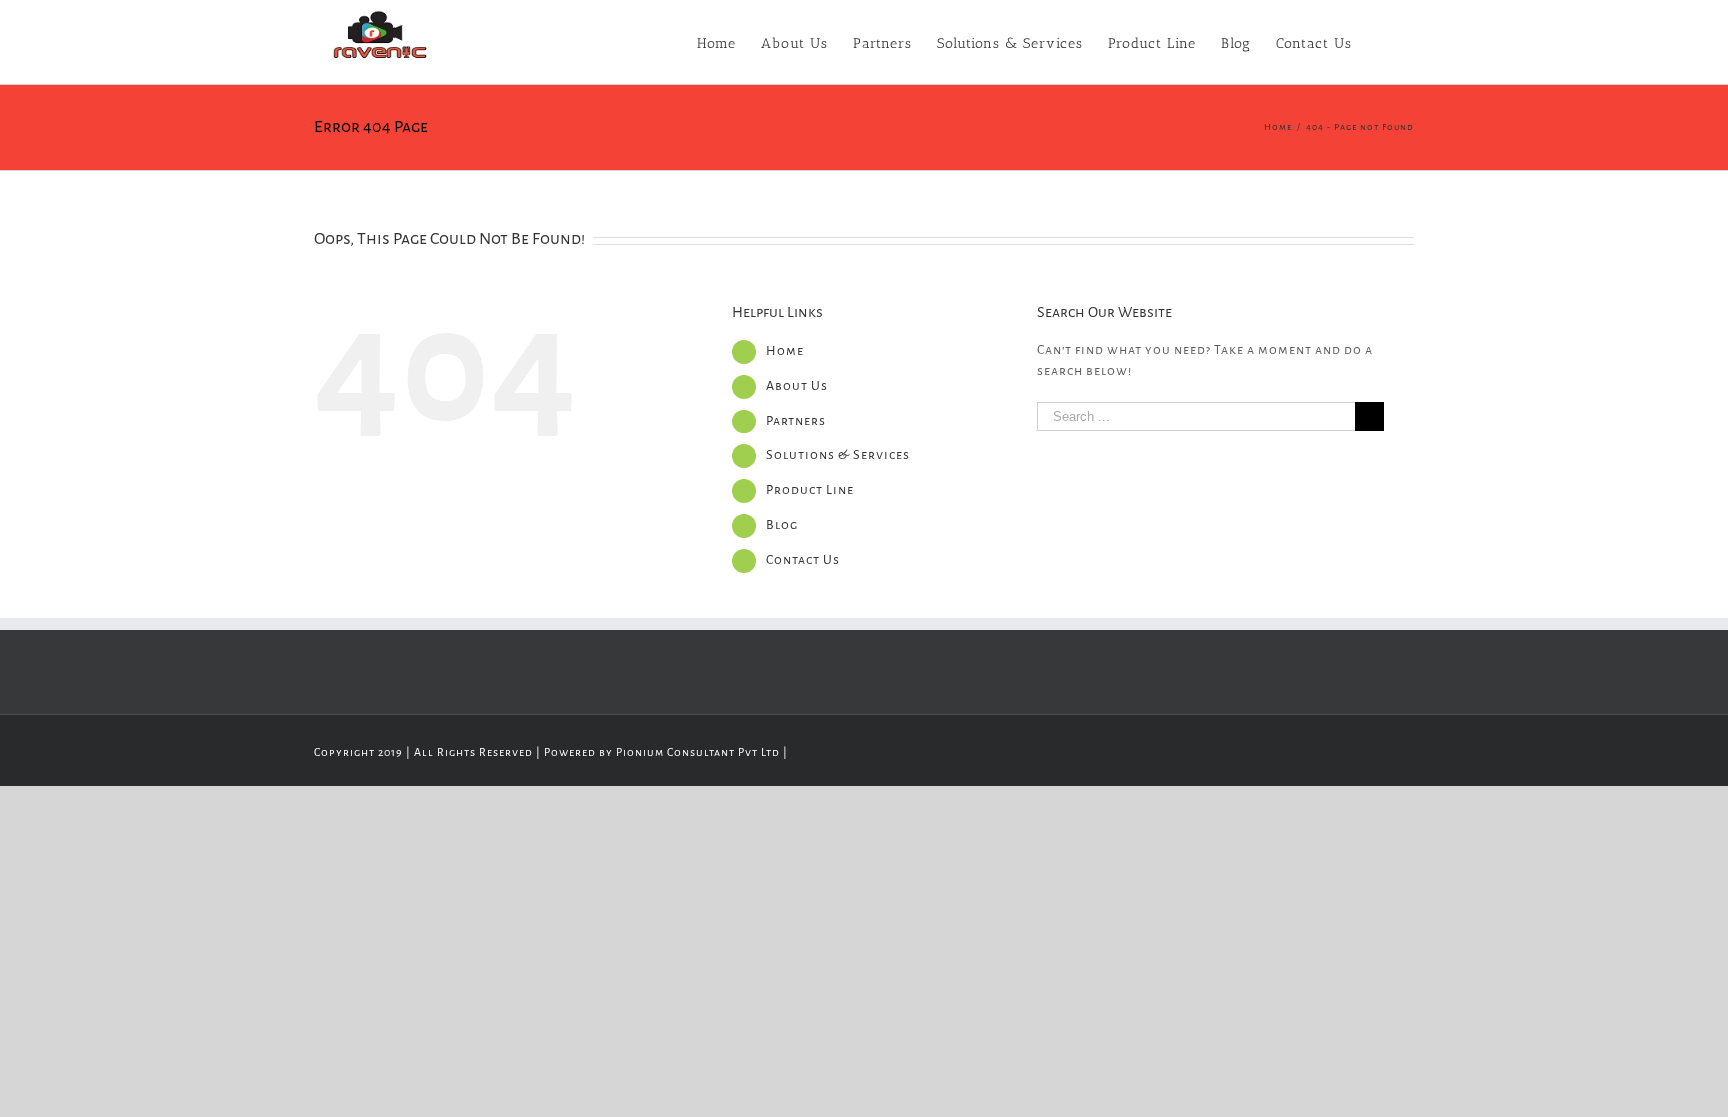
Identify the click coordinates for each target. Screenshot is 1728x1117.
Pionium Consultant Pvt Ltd (698, 752)
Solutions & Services (838, 455)
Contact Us (803, 560)
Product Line (810, 490)
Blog (782, 525)
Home (785, 351)
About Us (797, 386)
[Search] (1383, 42)
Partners (796, 421)
